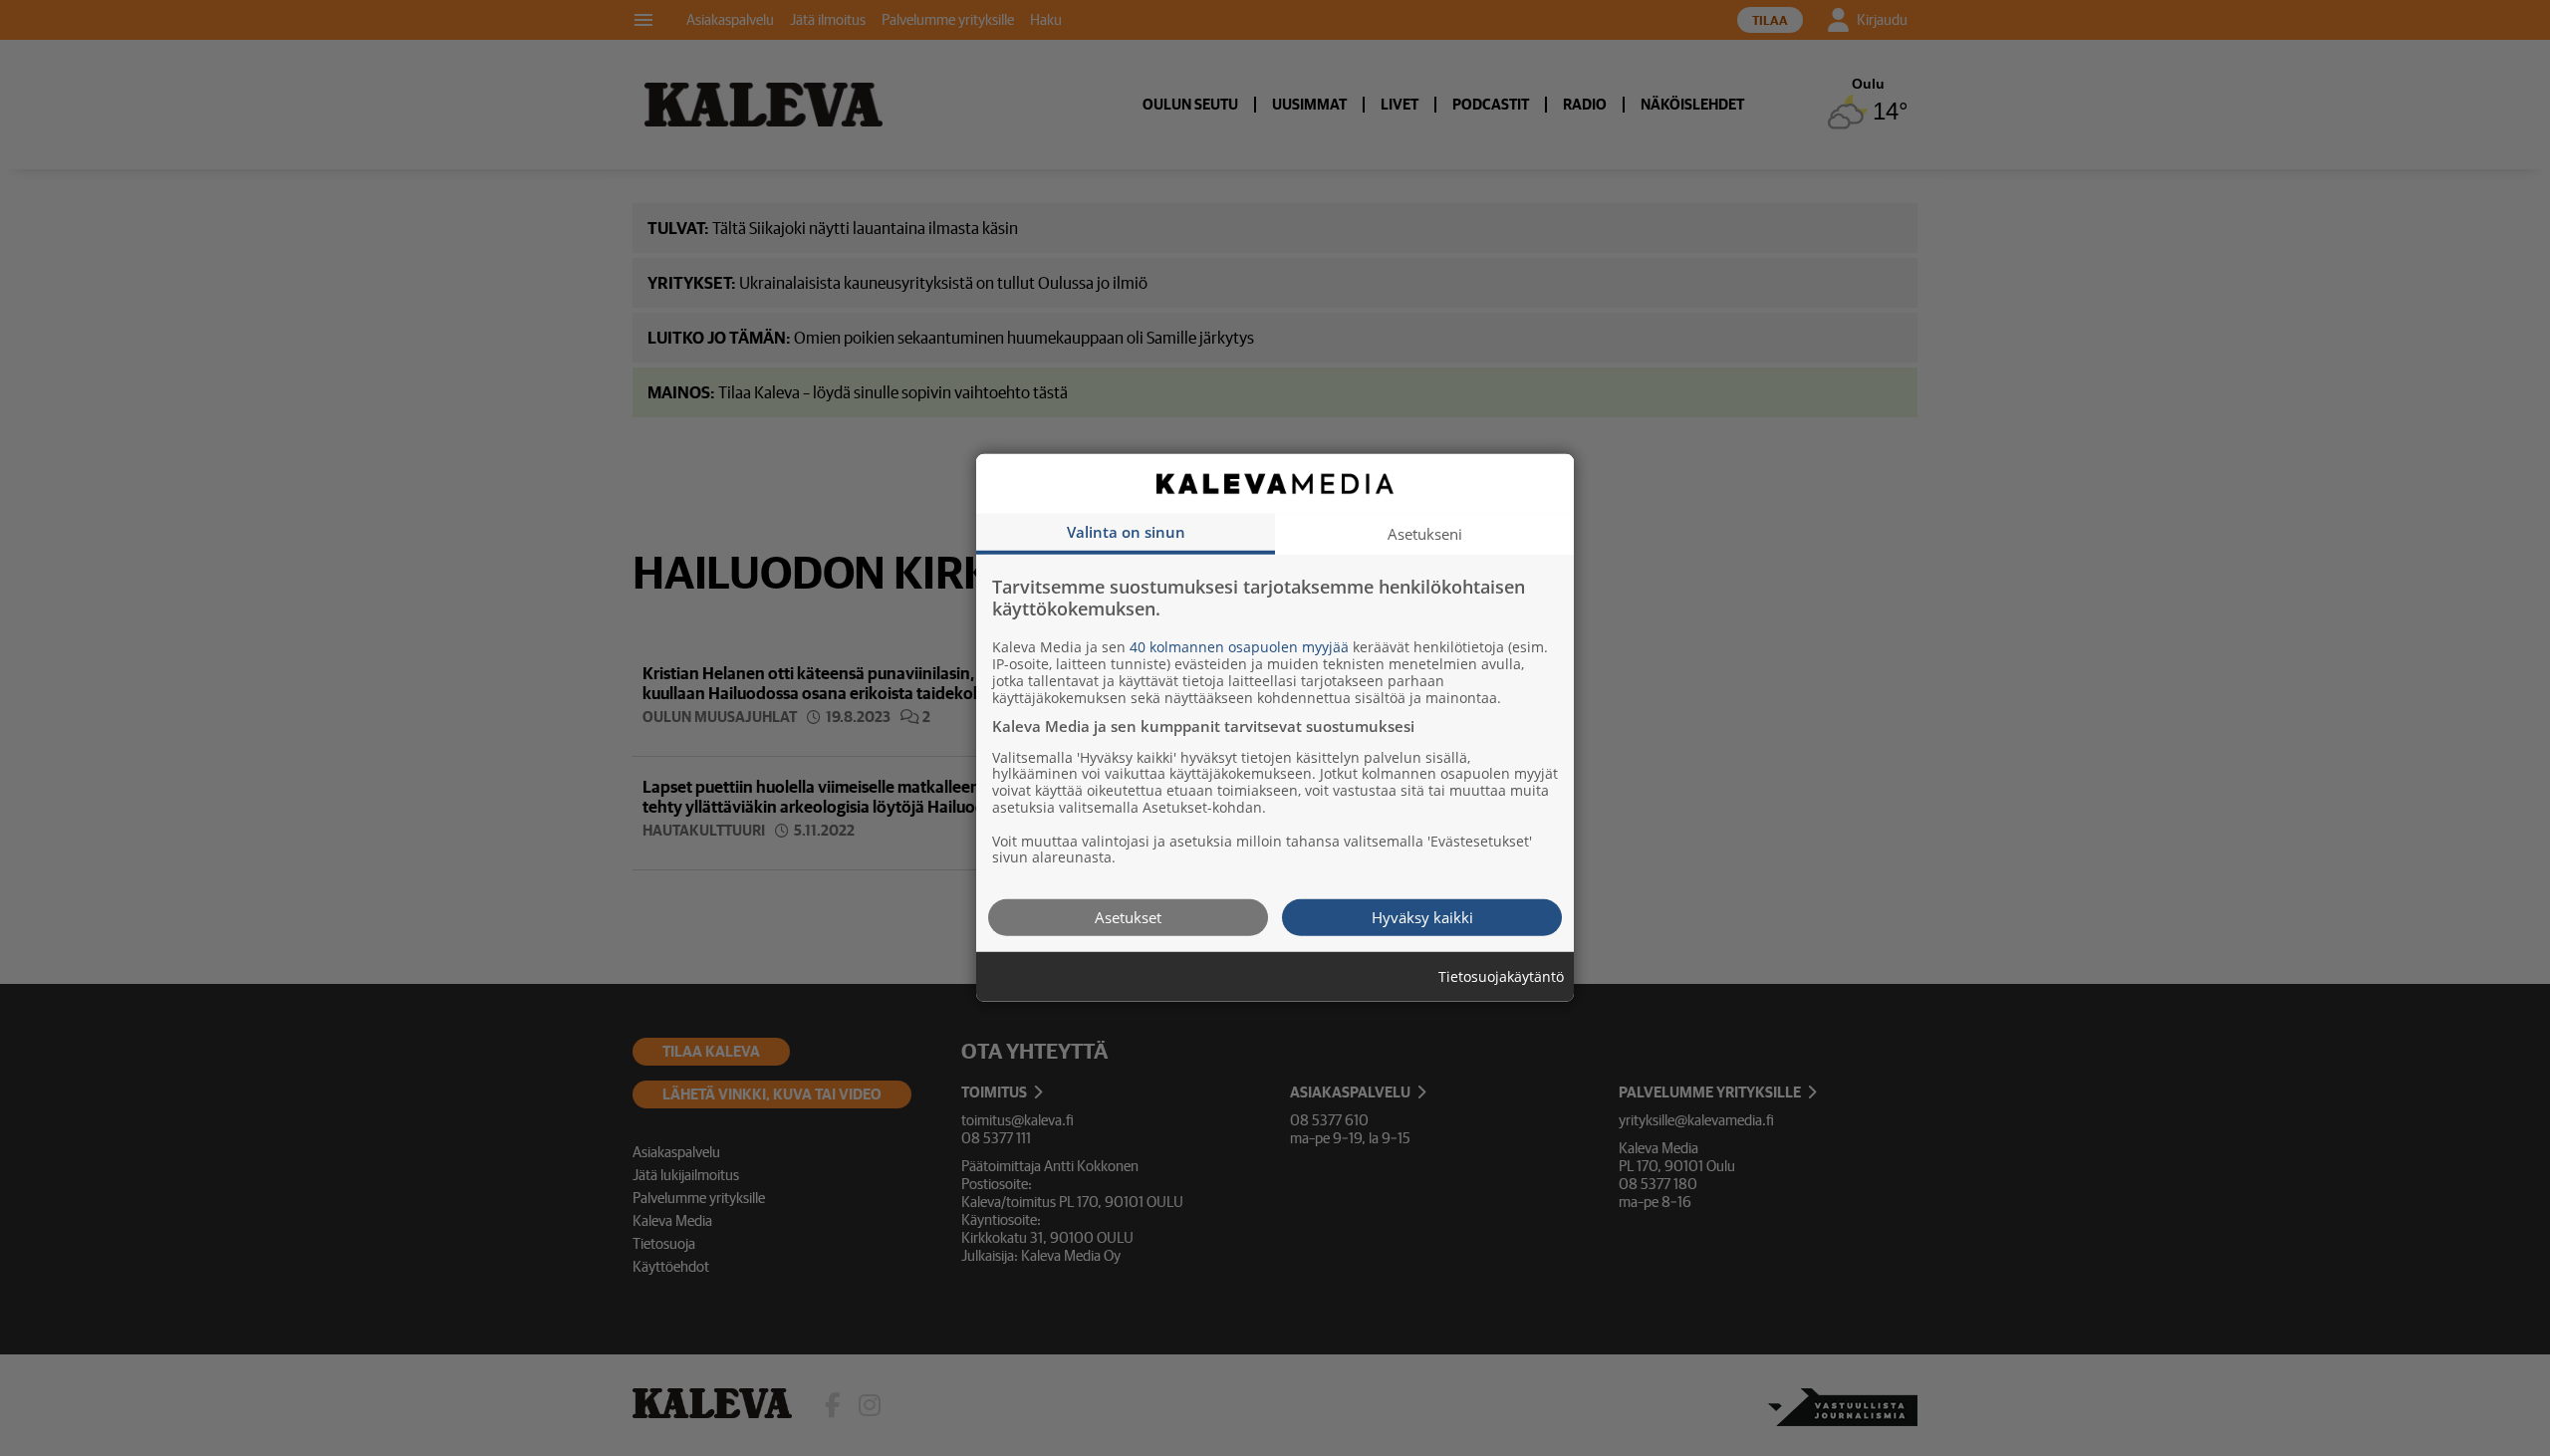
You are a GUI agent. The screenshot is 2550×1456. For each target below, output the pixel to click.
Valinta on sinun (1126, 532)
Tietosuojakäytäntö (1501, 977)
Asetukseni (1425, 534)
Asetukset (1128, 917)
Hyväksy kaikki (1422, 917)
